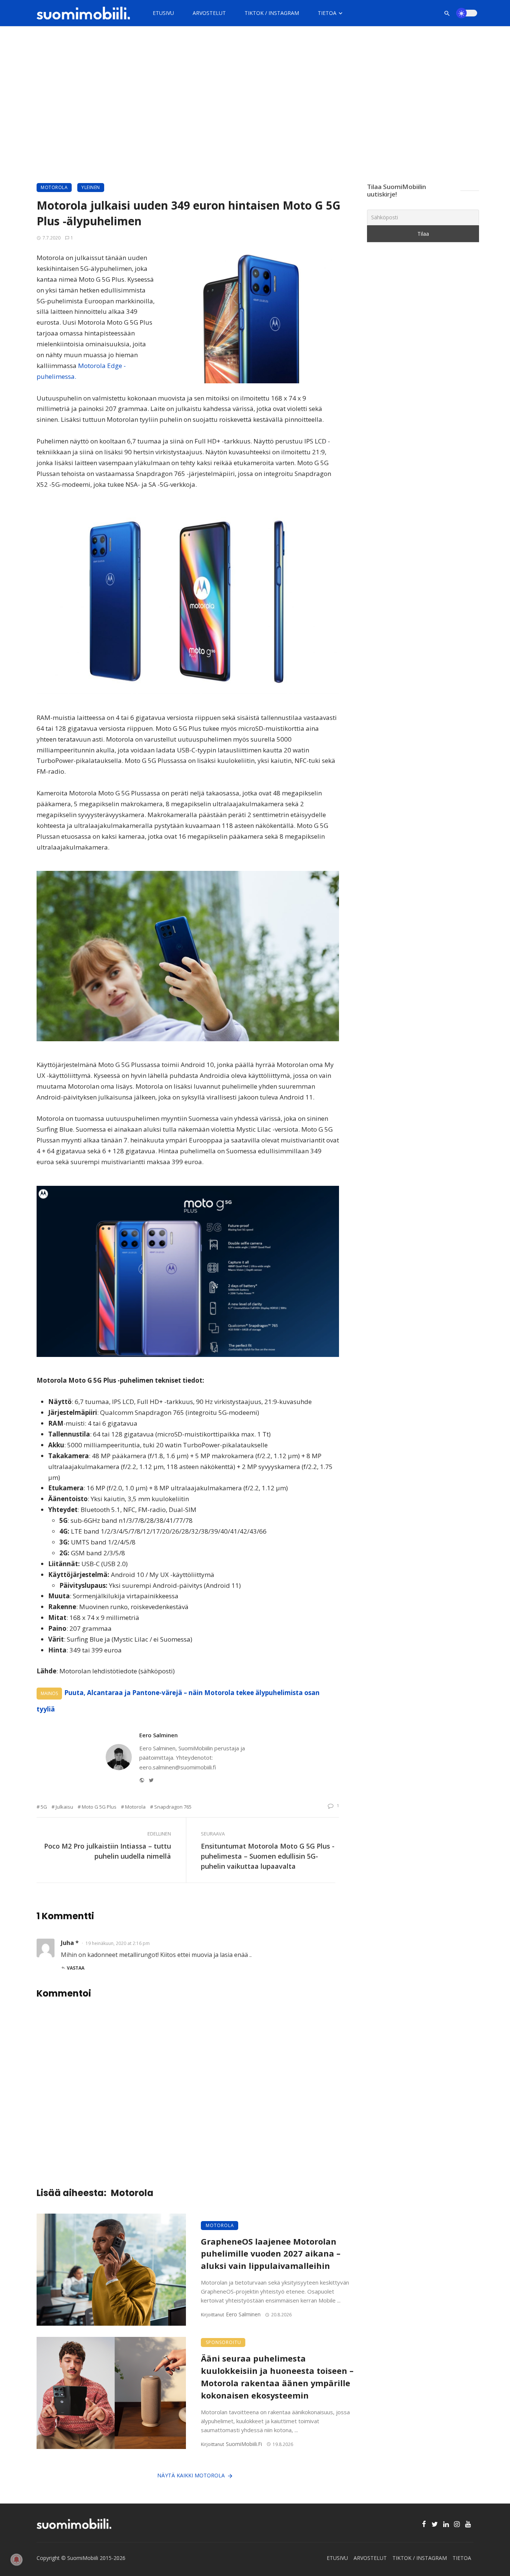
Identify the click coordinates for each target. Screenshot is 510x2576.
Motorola (54, 187)
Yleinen (91, 187)
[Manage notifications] (16, 2560)
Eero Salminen (158, 1735)
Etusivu (163, 13)
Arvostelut (209, 13)
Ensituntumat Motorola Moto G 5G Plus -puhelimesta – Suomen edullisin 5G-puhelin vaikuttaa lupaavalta (268, 1856)
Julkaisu (64, 1807)
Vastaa (76, 1968)
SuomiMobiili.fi (244, 2444)
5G (44, 1807)
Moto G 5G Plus (99, 1807)
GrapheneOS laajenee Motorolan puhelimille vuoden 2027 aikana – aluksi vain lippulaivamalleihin (271, 2254)
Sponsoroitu (223, 2342)
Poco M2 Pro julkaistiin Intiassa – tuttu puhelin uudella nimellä (108, 1851)
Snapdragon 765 (173, 1807)
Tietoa (327, 13)
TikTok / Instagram (272, 13)
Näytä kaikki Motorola (191, 2475)
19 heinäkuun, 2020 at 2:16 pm (118, 1943)
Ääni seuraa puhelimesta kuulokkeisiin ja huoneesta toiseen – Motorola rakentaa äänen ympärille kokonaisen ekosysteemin (277, 2377)
